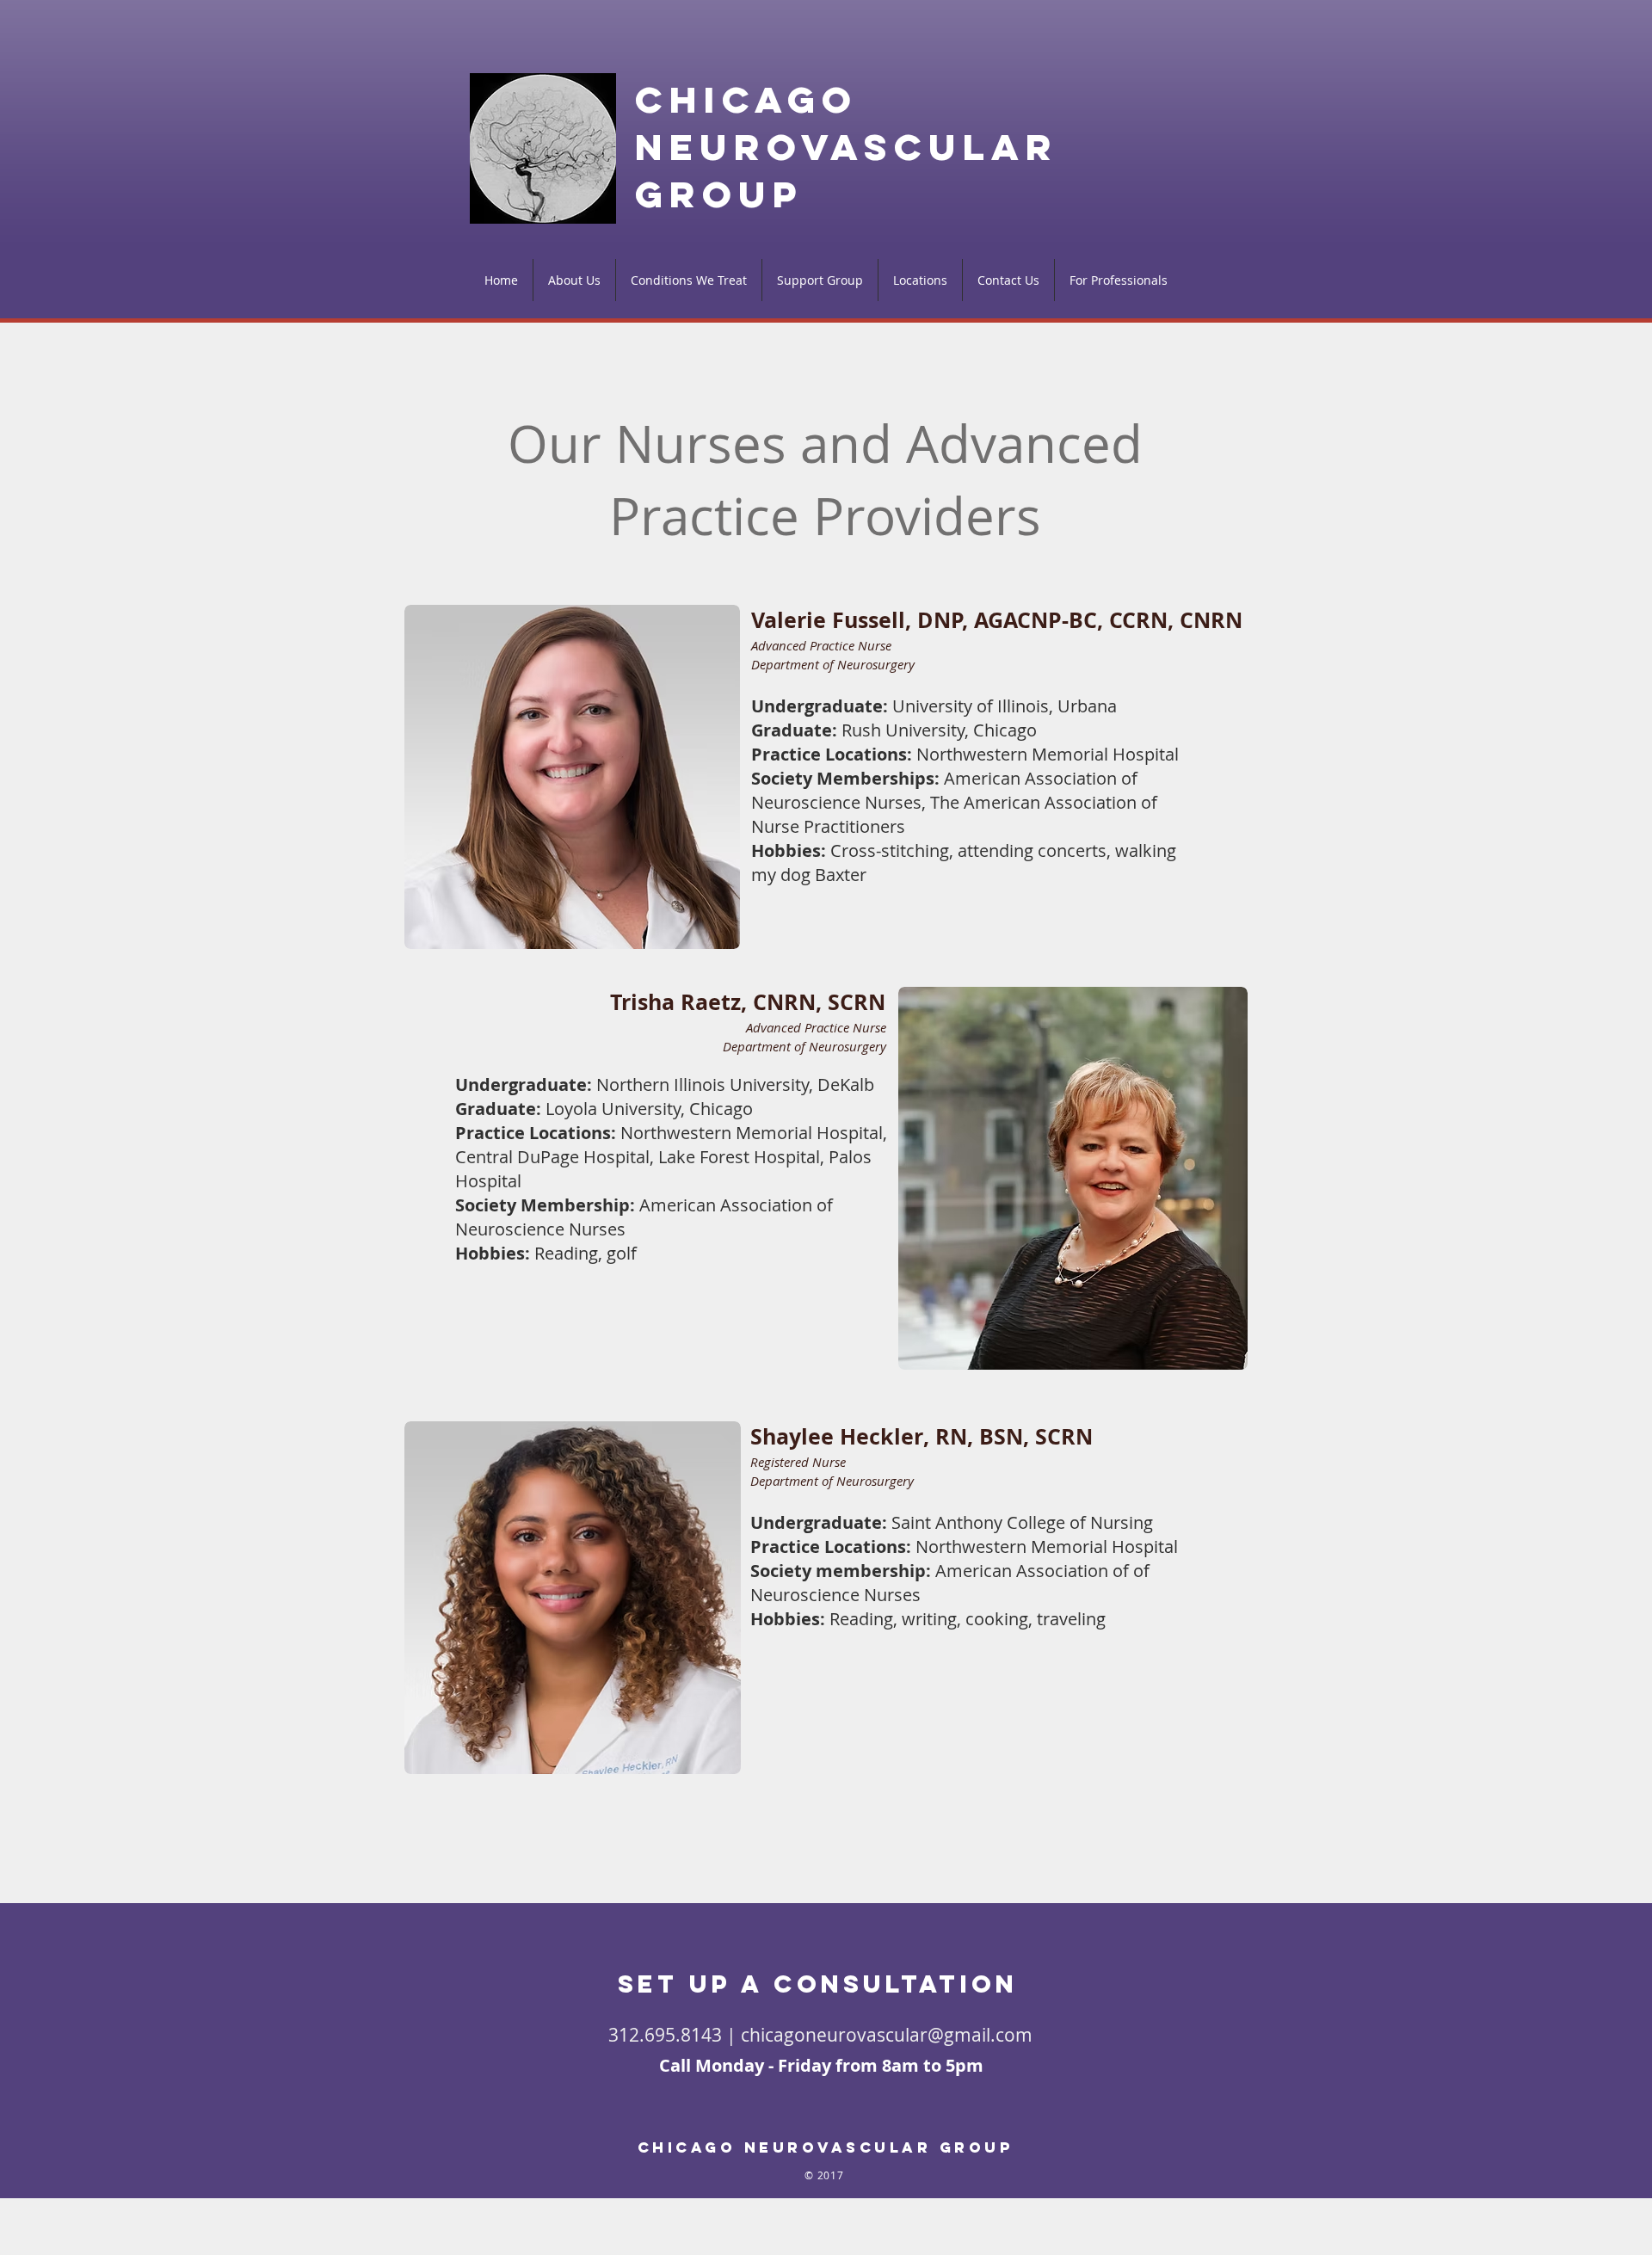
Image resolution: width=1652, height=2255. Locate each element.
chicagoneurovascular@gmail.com (887, 2035)
